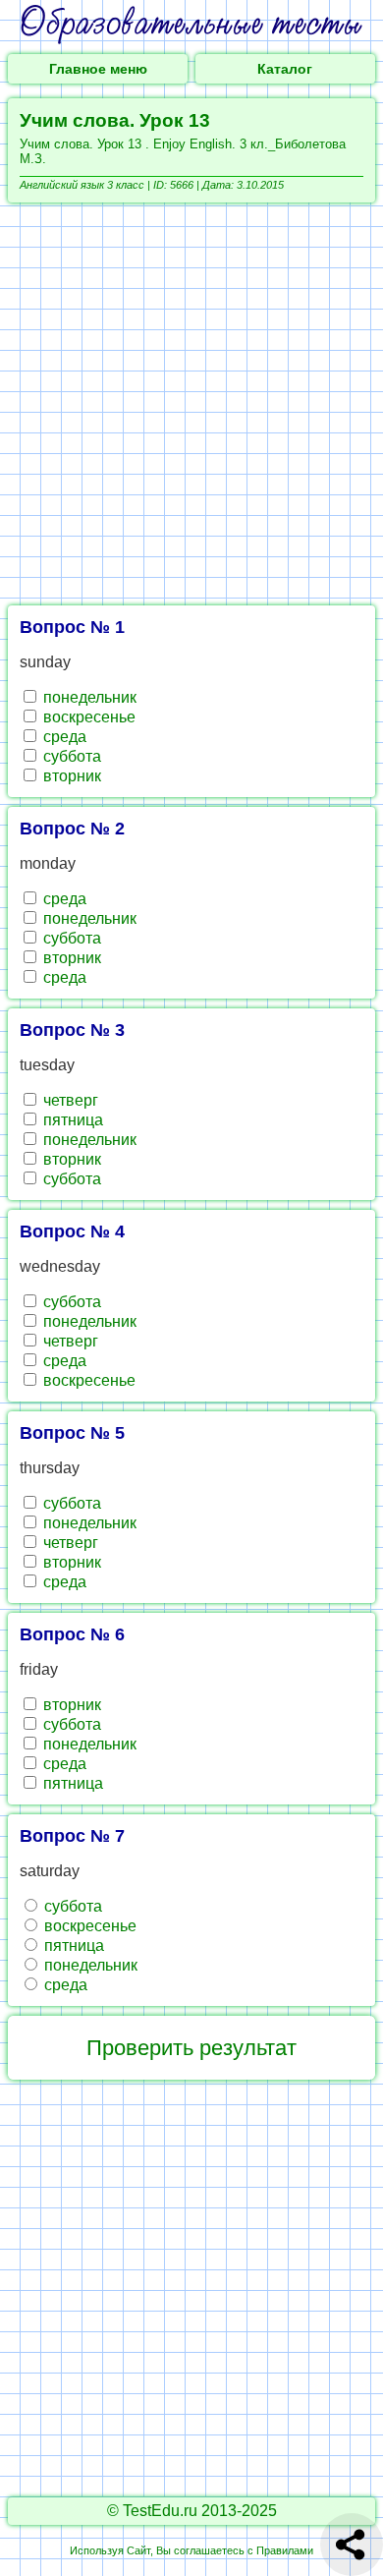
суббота (70, 756)
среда (63, 737)
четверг (69, 1100)
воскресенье (87, 717)
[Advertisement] (191, 404)
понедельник (88, 697)
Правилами (285, 2550)
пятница (71, 1120)
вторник (70, 776)
